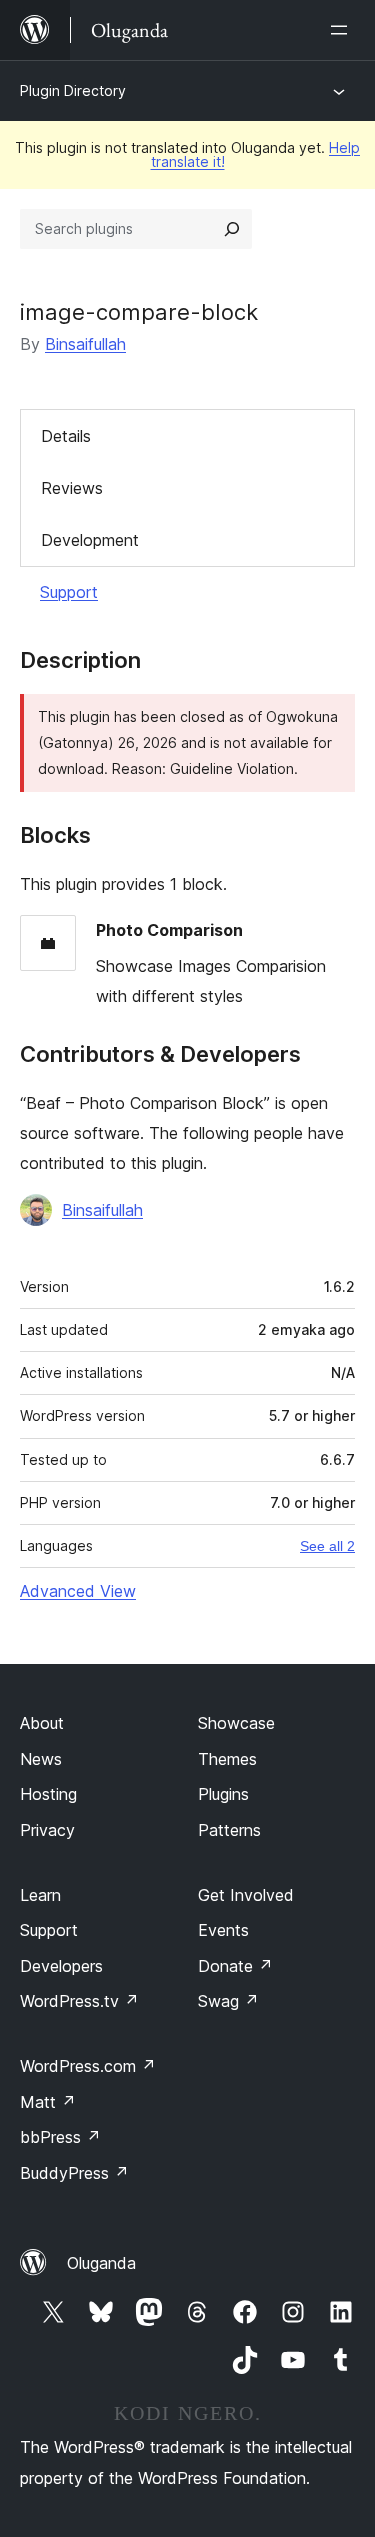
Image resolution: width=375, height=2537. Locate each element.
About (42, 1723)
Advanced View (78, 1591)
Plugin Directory (73, 90)
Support (69, 592)
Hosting (48, 1794)
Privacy (47, 1830)
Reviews (72, 488)
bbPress (60, 2137)
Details (66, 436)
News (41, 1759)
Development (90, 540)
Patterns (229, 1830)
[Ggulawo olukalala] (343, 30)
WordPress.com (88, 2066)
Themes (227, 1759)
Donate (235, 1966)
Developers (61, 1966)
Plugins (223, 1794)
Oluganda (101, 2263)
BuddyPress (74, 2173)
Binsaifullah (85, 344)
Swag (228, 2001)
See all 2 (327, 1546)
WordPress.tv (79, 2001)
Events (223, 1930)
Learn (40, 1895)
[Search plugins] (232, 229)
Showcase (236, 1723)
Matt (48, 2102)
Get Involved (246, 1895)
